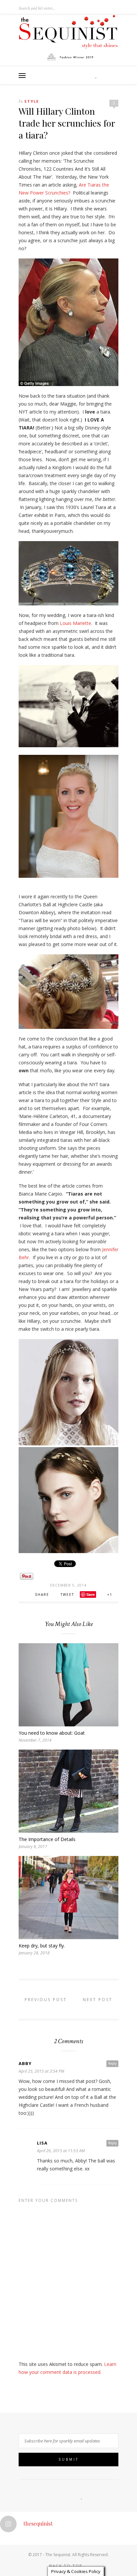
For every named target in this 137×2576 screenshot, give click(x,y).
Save (91, 1594)
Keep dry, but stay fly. (42, 1946)
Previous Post (45, 2000)
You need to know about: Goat (52, 1733)
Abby (25, 2063)
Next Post (99, 2000)
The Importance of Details (47, 1839)
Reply (112, 2063)
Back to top (67, 2566)
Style (32, 101)
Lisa (42, 2143)
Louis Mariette (75, 623)
